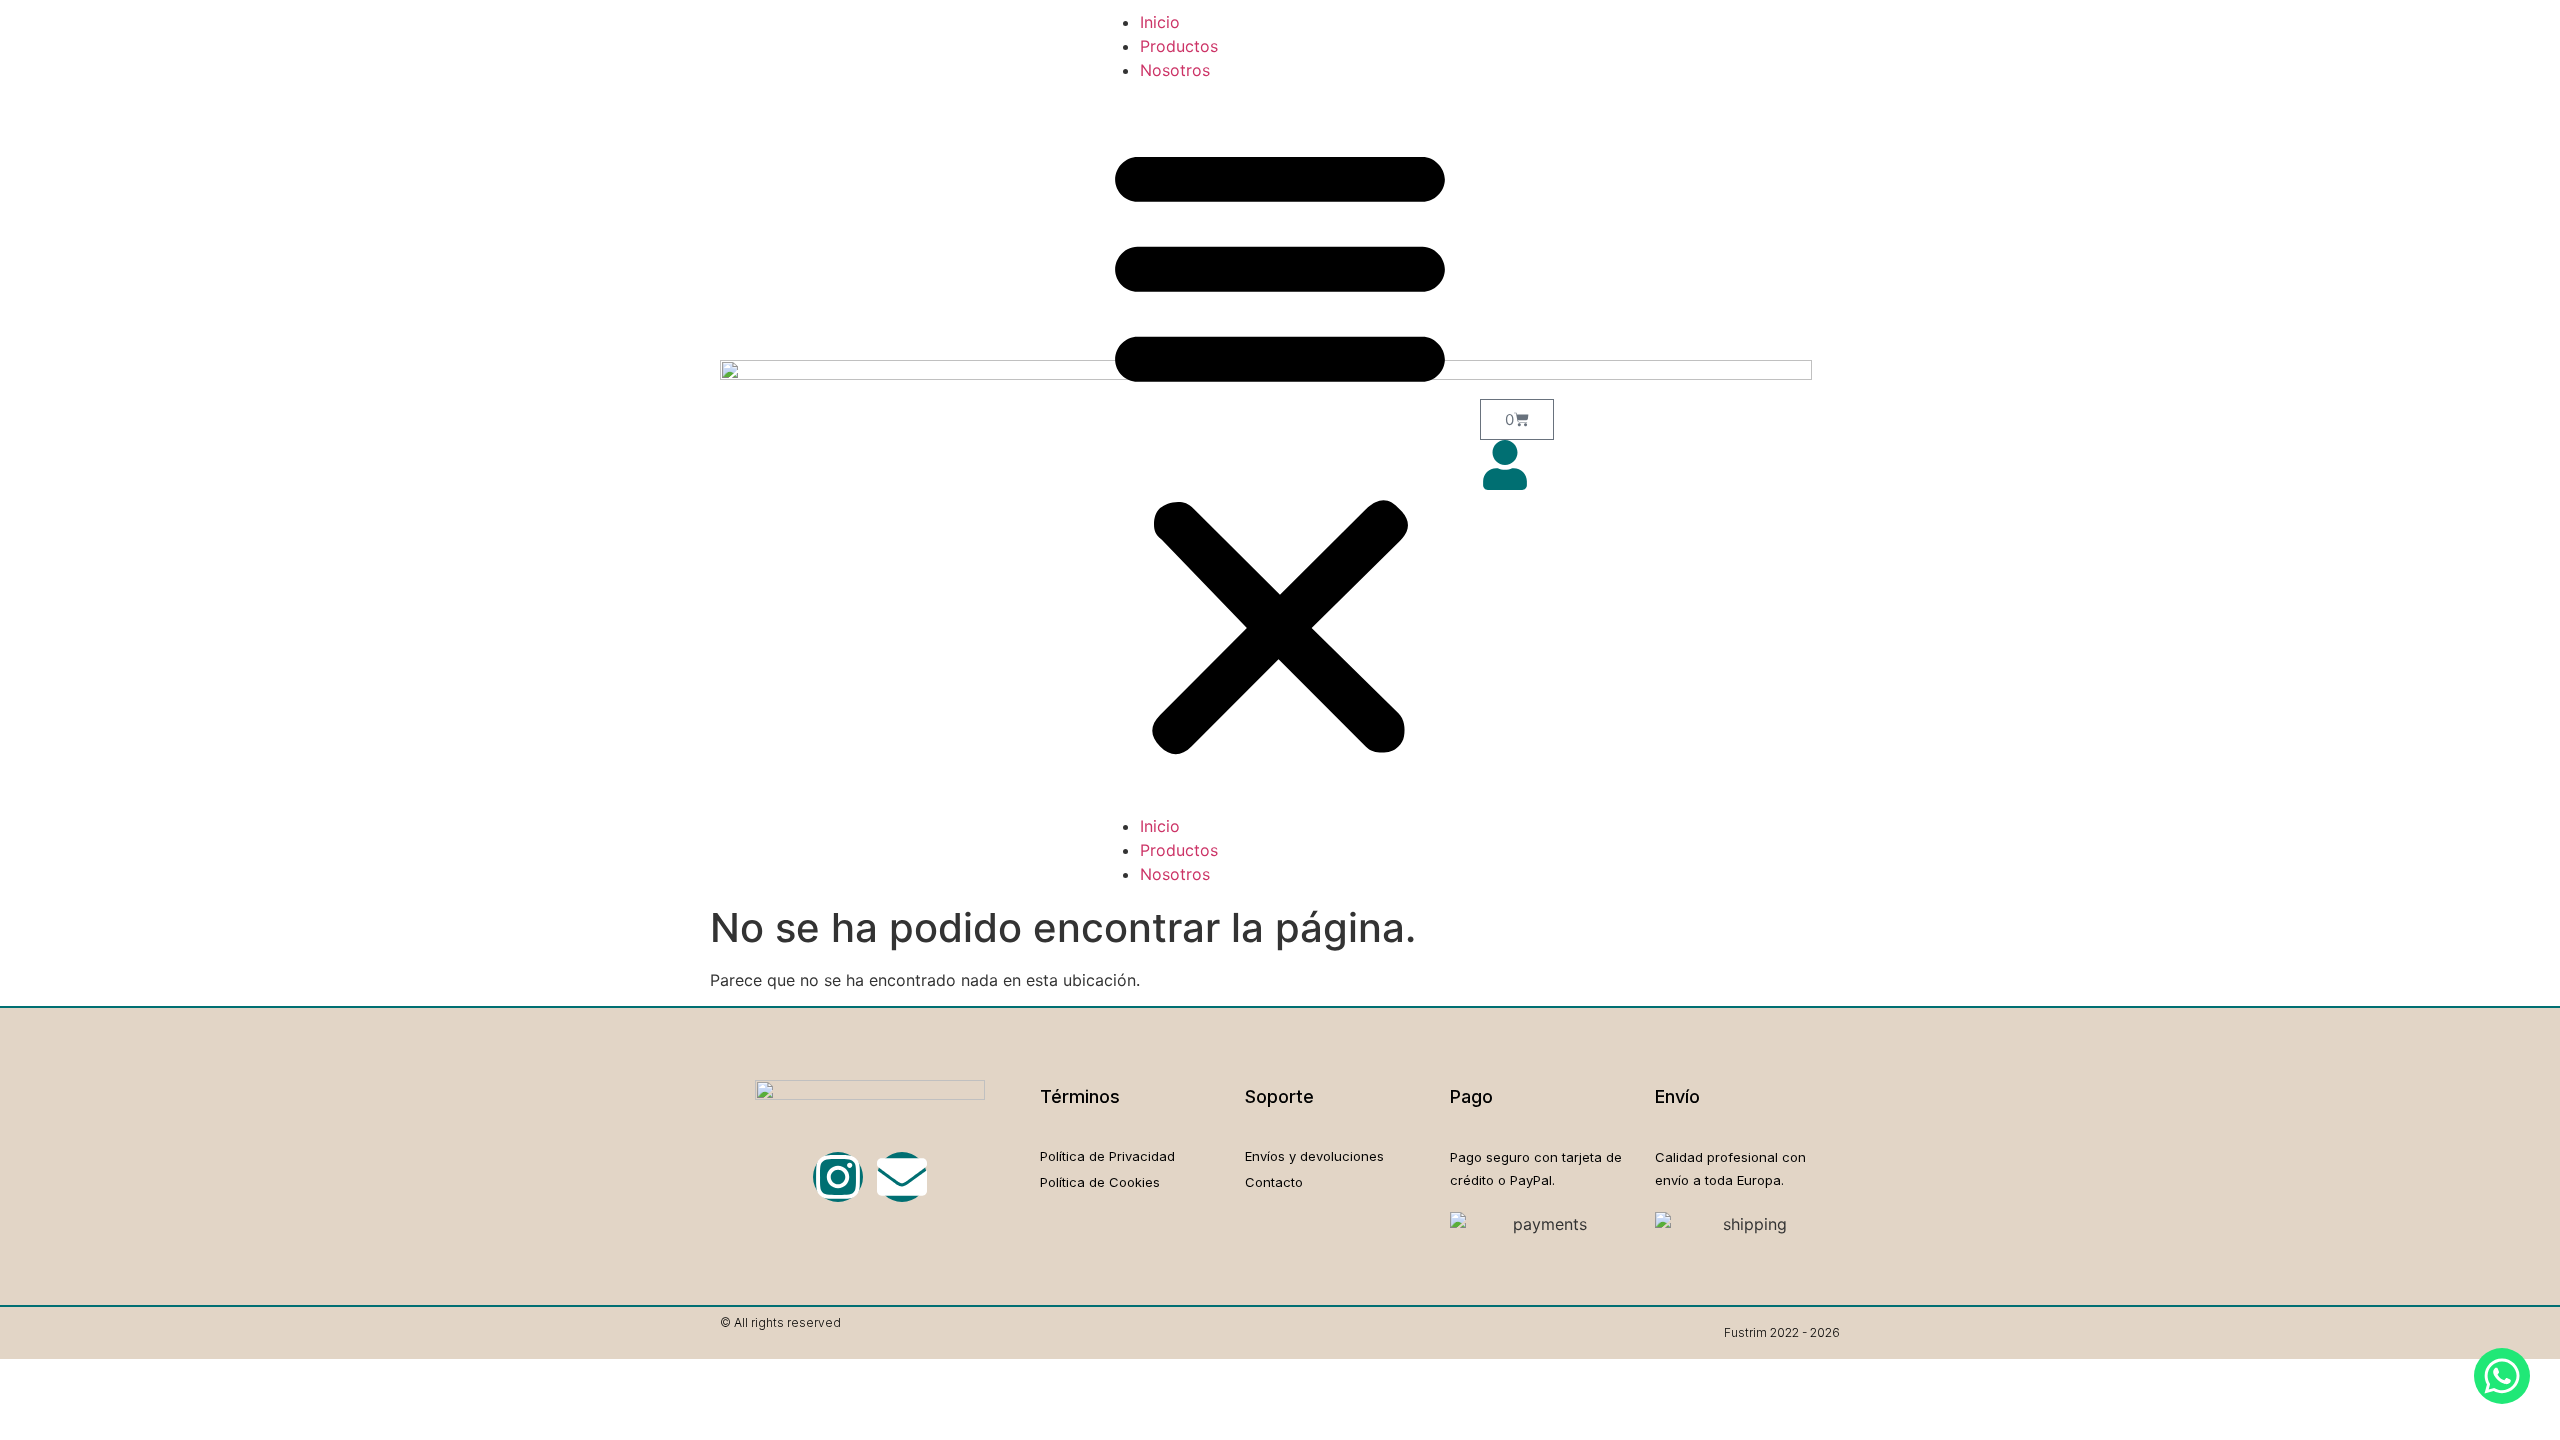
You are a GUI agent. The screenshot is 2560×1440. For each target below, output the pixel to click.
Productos (1179, 46)
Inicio (1160, 22)
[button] (1280, 448)
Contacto (1274, 1182)
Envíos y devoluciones (1314, 1156)
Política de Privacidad (1107, 1156)
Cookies (1134, 1182)
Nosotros (1175, 70)
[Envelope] (902, 1177)
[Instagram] (838, 1177)
